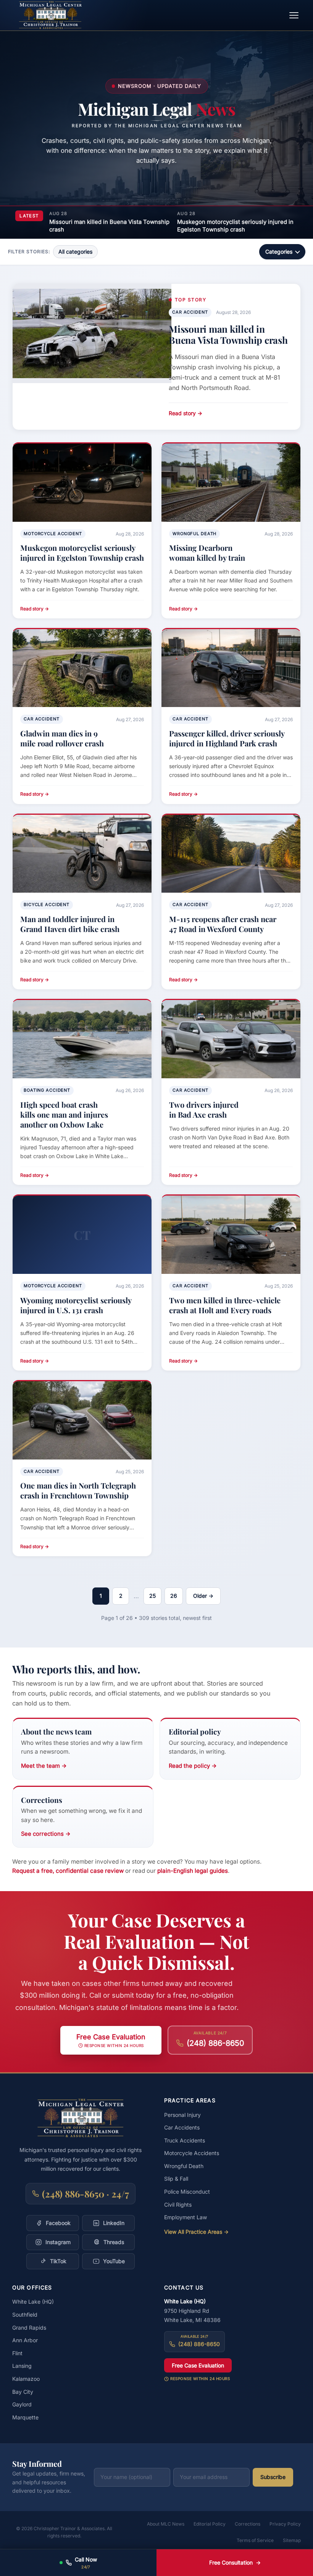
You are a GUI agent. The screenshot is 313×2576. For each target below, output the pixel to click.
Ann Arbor (25, 2340)
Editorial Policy (210, 2524)
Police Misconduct (187, 2192)
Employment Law (186, 2217)
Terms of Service (255, 2540)
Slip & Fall (176, 2179)
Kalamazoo (26, 2379)
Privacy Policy (285, 2524)
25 (152, 1596)
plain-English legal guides (193, 1871)
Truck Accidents (185, 2140)
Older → (203, 1596)
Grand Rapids (29, 2328)
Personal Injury (182, 2115)
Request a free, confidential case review (68, 1871)
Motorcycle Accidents (192, 2153)
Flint (17, 2353)
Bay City (23, 2392)
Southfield (25, 2315)
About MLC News (166, 2524)
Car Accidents (182, 2127)
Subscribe (273, 2477)
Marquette (25, 2417)
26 (174, 1596)
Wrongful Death (184, 2166)
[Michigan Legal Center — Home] (50, 15)
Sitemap (292, 2540)
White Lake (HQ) (33, 2302)
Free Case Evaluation (198, 2365)
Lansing (22, 2366)
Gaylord (22, 2404)
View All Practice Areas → (196, 2232)
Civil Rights (178, 2205)
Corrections (248, 2524)
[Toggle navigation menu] (294, 15)
